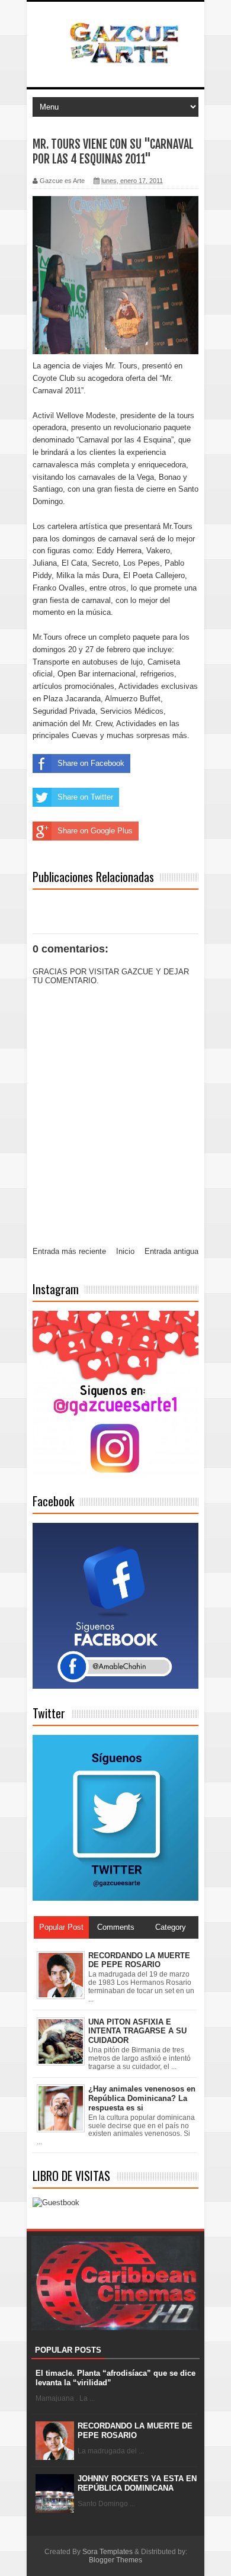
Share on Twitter (85, 797)
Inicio (125, 1251)
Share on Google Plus (95, 831)
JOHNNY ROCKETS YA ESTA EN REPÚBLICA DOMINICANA (137, 2483)
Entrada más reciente (69, 1251)
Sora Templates (108, 2552)
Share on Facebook (91, 763)
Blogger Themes (115, 2560)
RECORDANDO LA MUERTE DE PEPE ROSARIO (135, 2431)
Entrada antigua (171, 1251)
